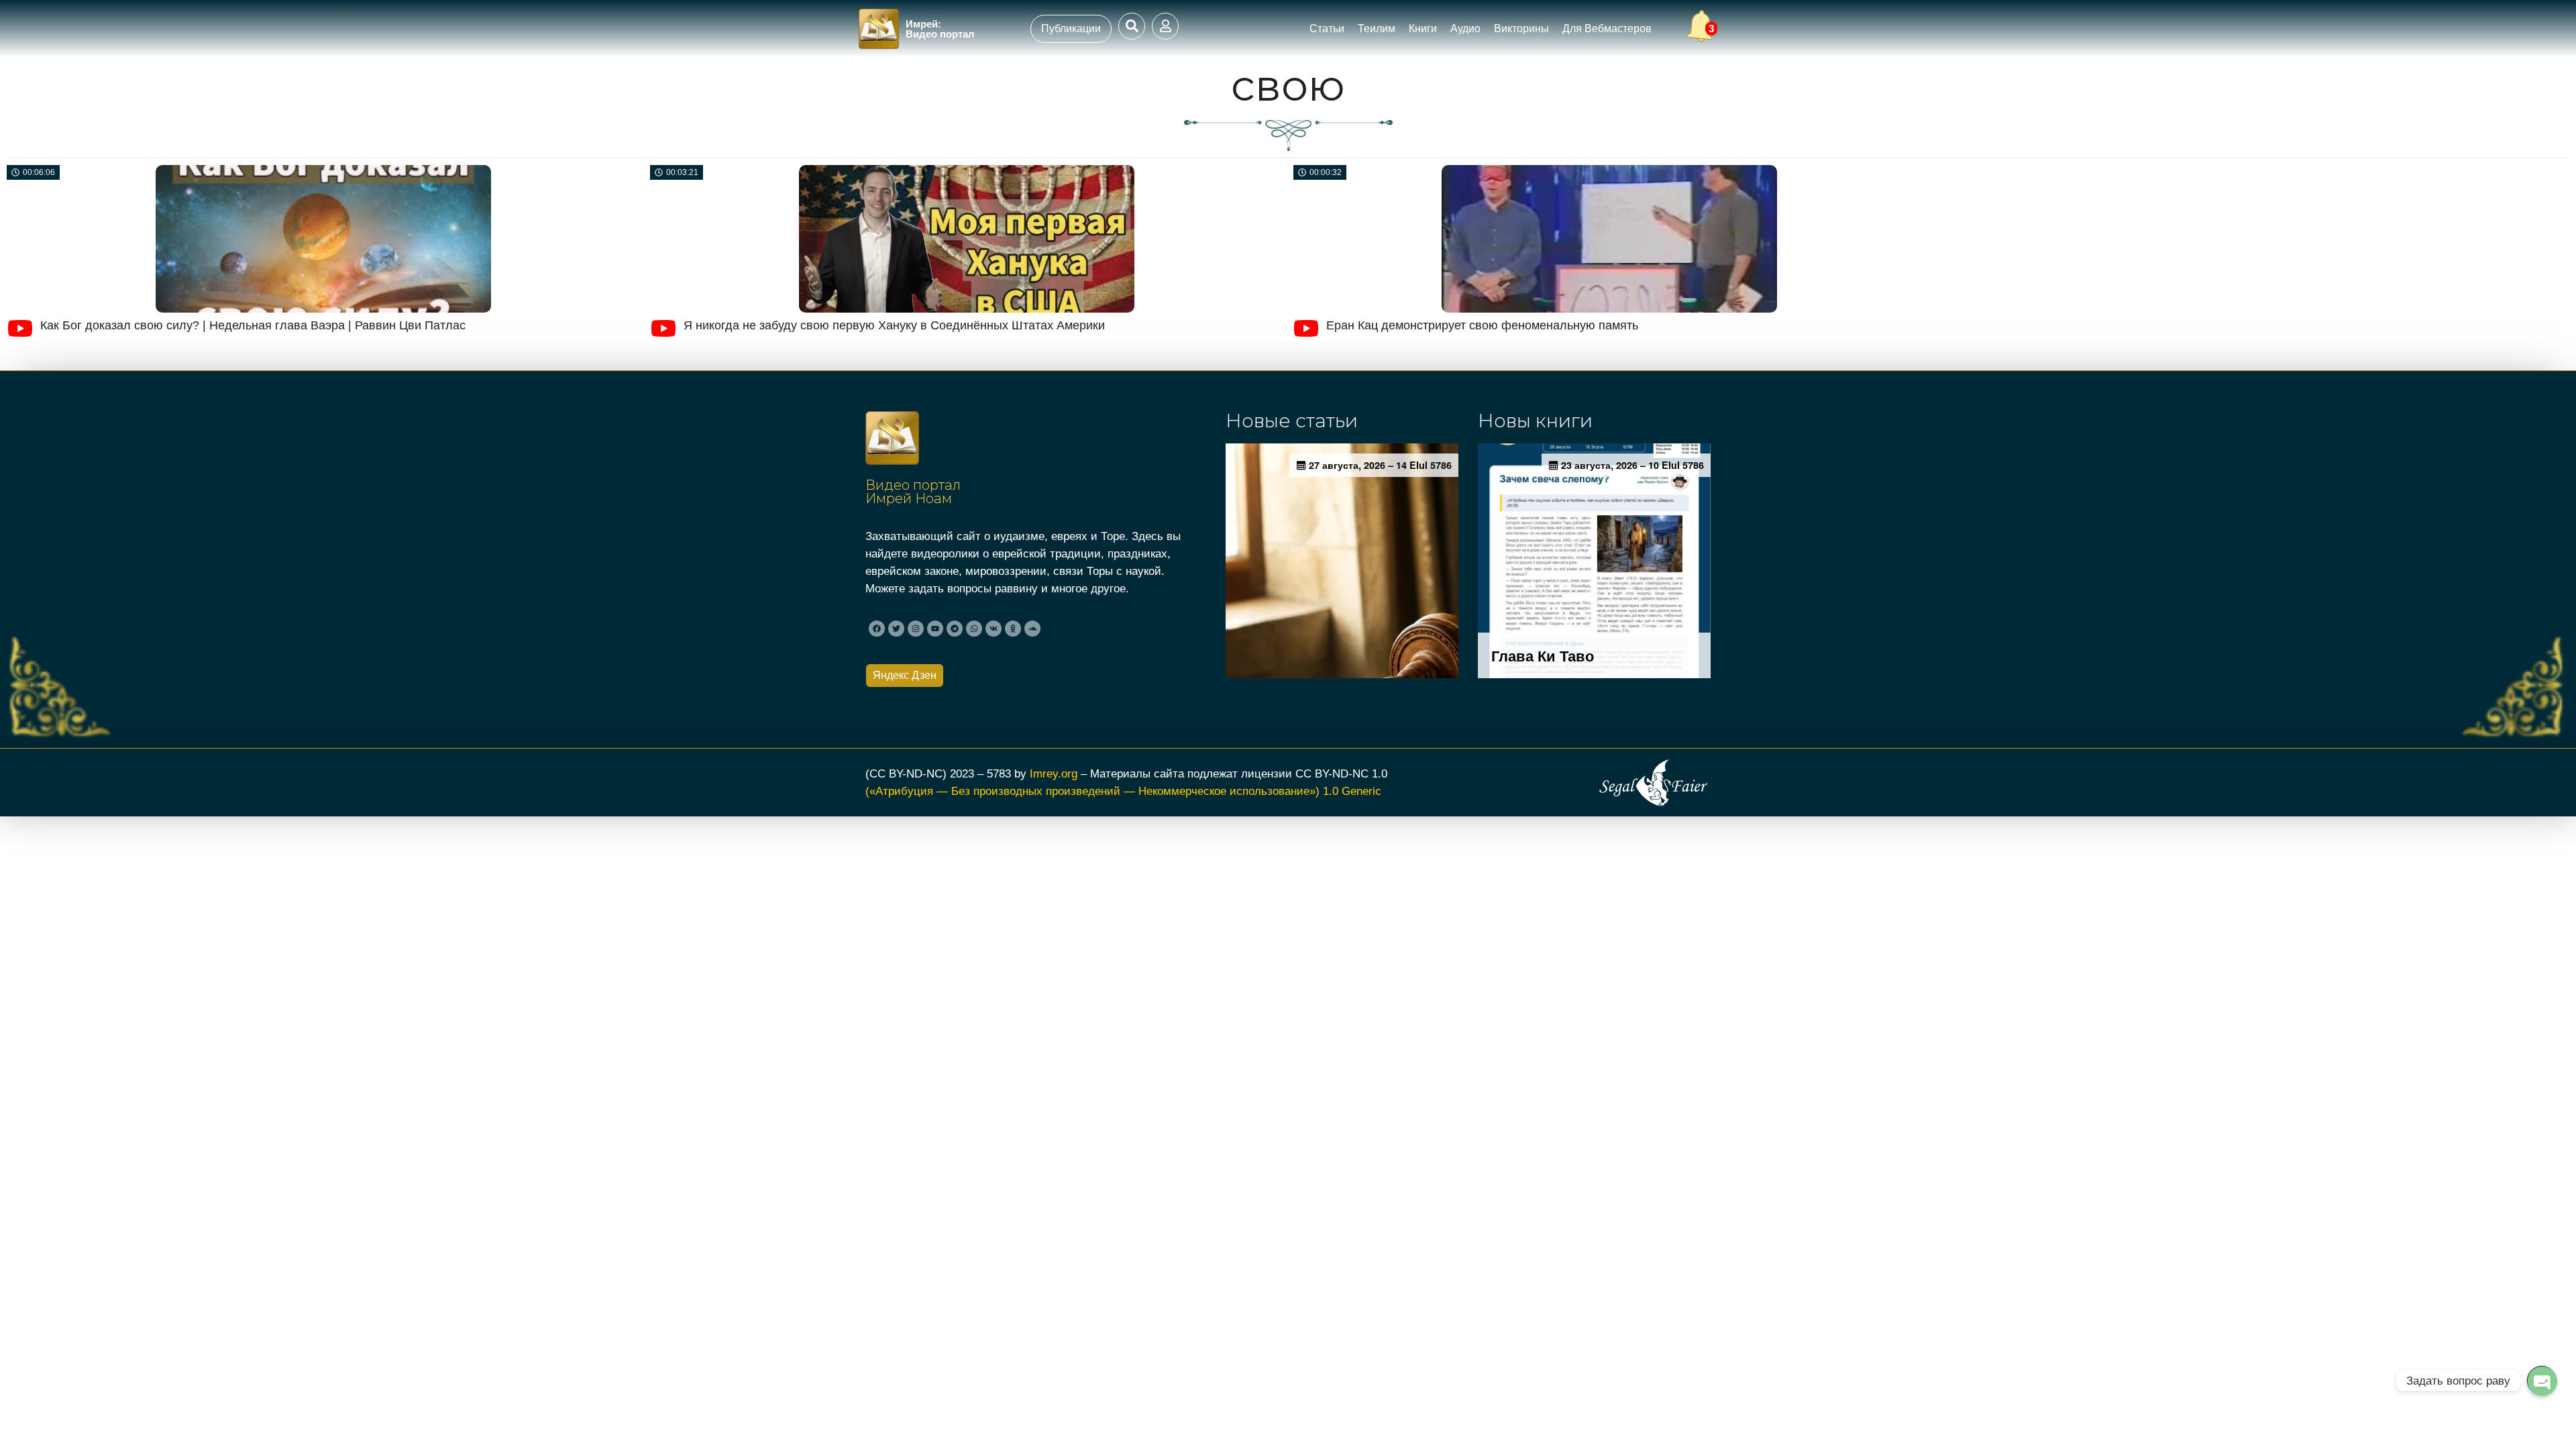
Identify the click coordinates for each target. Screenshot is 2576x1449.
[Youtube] (935, 629)
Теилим (1377, 29)
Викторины (1521, 29)
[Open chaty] (2542, 1381)
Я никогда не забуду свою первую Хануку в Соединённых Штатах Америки (894, 325)
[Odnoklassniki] (1013, 629)
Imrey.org (1054, 773)
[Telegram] (955, 629)
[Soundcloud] (1032, 629)
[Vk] (994, 629)
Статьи (1327, 29)
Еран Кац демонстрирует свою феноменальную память (1482, 325)
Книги (1423, 29)
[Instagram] (916, 629)
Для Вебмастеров (1607, 29)
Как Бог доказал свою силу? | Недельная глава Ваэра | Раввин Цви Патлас (253, 325)
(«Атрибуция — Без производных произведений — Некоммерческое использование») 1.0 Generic (1123, 791)
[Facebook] (877, 629)
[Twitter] (896, 629)
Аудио (1465, 29)
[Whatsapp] (974, 629)
